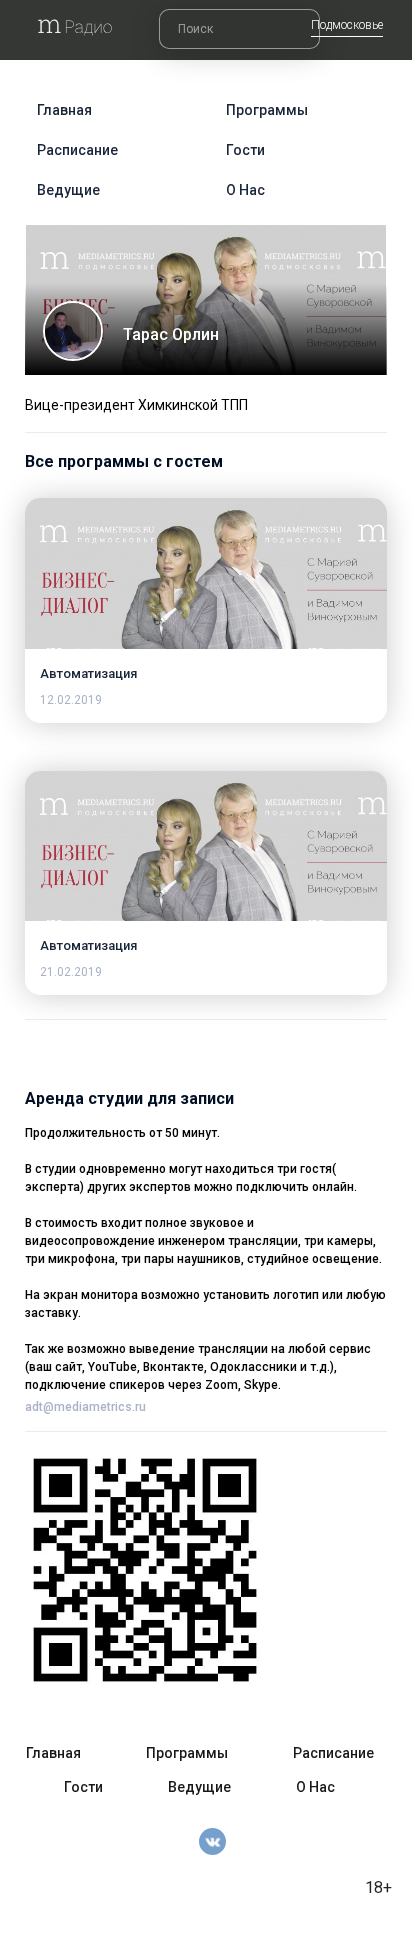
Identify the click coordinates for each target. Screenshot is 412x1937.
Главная (64, 110)
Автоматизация (88, 673)
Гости (245, 150)
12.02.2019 (71, 700)
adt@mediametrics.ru (85, 1407)
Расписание (77, 150)
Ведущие (68, 190)
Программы (267, 110)
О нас (245, 190)
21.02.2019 (71, 972)
